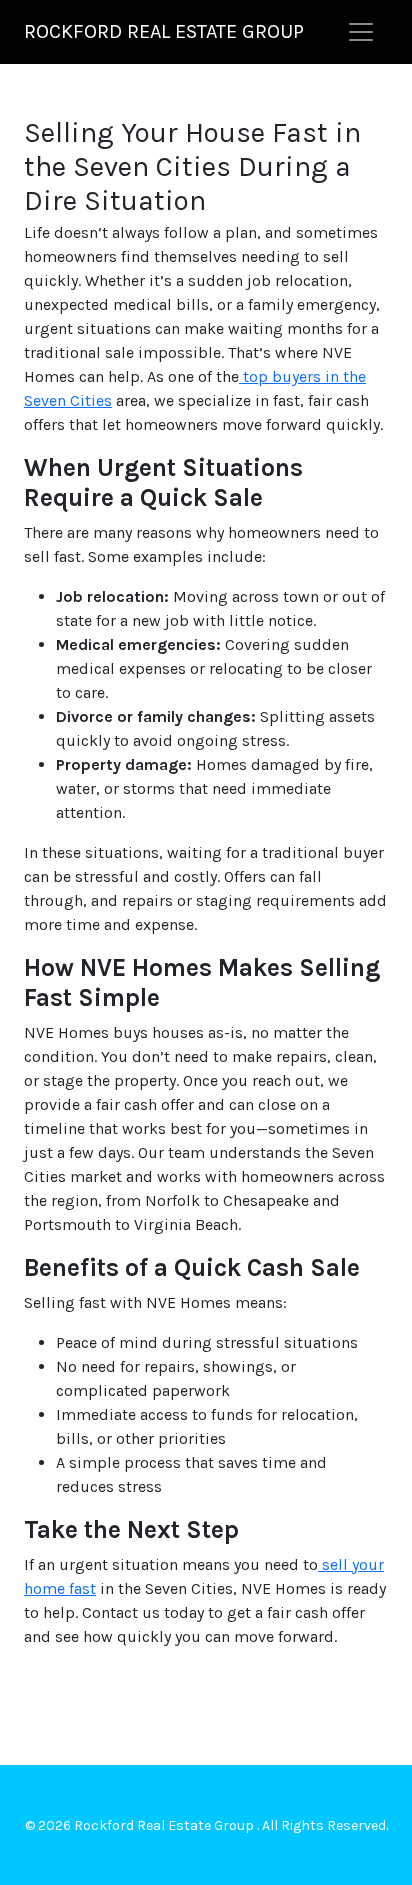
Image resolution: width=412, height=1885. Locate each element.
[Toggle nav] (361, 32)
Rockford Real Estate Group (164, 31)
